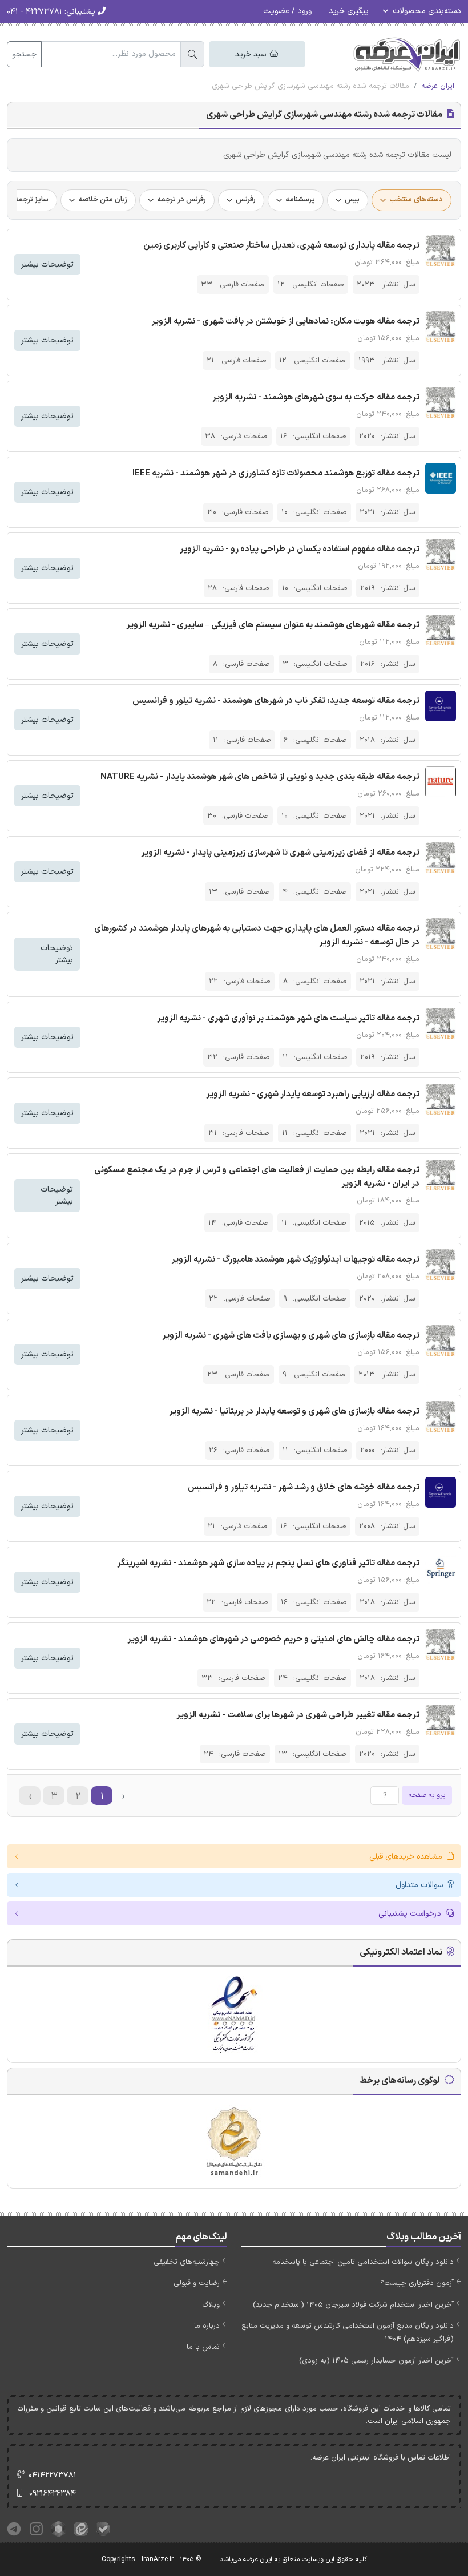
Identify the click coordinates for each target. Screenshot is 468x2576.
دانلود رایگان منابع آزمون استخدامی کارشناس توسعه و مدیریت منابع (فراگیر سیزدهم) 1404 (348, 2333)
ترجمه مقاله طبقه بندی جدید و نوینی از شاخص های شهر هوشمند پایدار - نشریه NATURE (260, 777)
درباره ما (207, 2326)
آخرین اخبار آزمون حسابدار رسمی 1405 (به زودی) (376, 2361)
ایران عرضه (438, 86)
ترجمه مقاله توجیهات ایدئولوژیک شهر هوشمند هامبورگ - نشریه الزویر (295, 1260)
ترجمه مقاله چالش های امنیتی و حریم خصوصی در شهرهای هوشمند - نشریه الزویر (273, 1639)
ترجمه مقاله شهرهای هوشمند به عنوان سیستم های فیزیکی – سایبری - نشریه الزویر (273, 625)
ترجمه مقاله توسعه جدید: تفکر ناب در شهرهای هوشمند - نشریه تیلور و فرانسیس (276, 701)
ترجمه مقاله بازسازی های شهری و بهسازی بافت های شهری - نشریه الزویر (291, 1336)
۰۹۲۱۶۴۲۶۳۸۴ (53, 2494)
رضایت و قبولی (197, 2283)
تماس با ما (203, 2347)
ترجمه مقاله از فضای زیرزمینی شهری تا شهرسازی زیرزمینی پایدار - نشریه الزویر (280, 853)
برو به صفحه (427, 1795)
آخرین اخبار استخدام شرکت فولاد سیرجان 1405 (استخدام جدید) (353, 2305)
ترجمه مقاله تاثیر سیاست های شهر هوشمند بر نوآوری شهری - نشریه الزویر (288, 1018)
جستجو (24, 54)
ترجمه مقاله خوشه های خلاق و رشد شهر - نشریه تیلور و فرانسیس (304, 1487)
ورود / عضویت (287, 11)
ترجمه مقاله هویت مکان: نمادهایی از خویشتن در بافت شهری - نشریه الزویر (285, 322)
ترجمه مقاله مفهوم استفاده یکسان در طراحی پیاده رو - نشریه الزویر (300, 549)
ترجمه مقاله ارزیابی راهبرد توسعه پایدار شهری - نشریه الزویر (313, 1094)
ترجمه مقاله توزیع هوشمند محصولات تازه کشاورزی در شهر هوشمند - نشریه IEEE (276, 473)
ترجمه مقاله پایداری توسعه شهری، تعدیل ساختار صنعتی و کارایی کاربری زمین (281, 246)
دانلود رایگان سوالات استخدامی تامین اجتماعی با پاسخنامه (363, 2262)
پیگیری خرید (349, 11)
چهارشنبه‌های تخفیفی (187, 2262)
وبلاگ (211, 2305)
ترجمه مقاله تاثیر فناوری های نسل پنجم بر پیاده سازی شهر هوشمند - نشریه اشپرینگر (268, 1563)
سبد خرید (252, 54)
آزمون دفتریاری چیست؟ (417, 2283)
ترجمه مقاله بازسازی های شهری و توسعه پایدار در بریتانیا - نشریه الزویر (294, 1412)
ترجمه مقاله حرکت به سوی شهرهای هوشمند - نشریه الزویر (316, 397)
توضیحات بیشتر (47, 265)
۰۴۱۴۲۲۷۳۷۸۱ (53, 2475)
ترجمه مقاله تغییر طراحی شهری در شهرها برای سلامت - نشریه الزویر (298, 1715)
